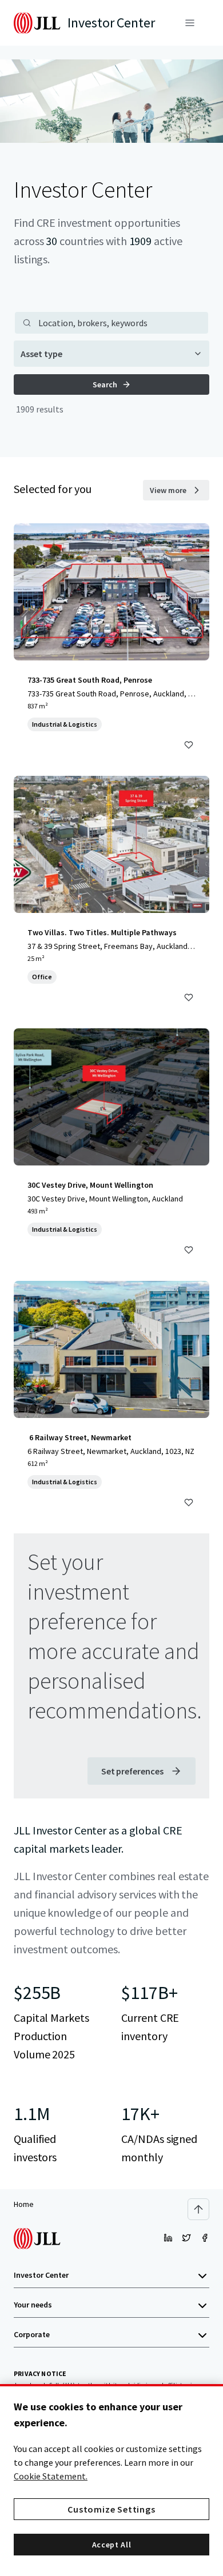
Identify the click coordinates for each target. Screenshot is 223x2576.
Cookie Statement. (51, 2476)
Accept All (112, 2545)
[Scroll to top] (198, 2209)
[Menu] (190, 23)
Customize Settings (111, 2509)
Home (24, 2204)
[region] (111, 2480)
